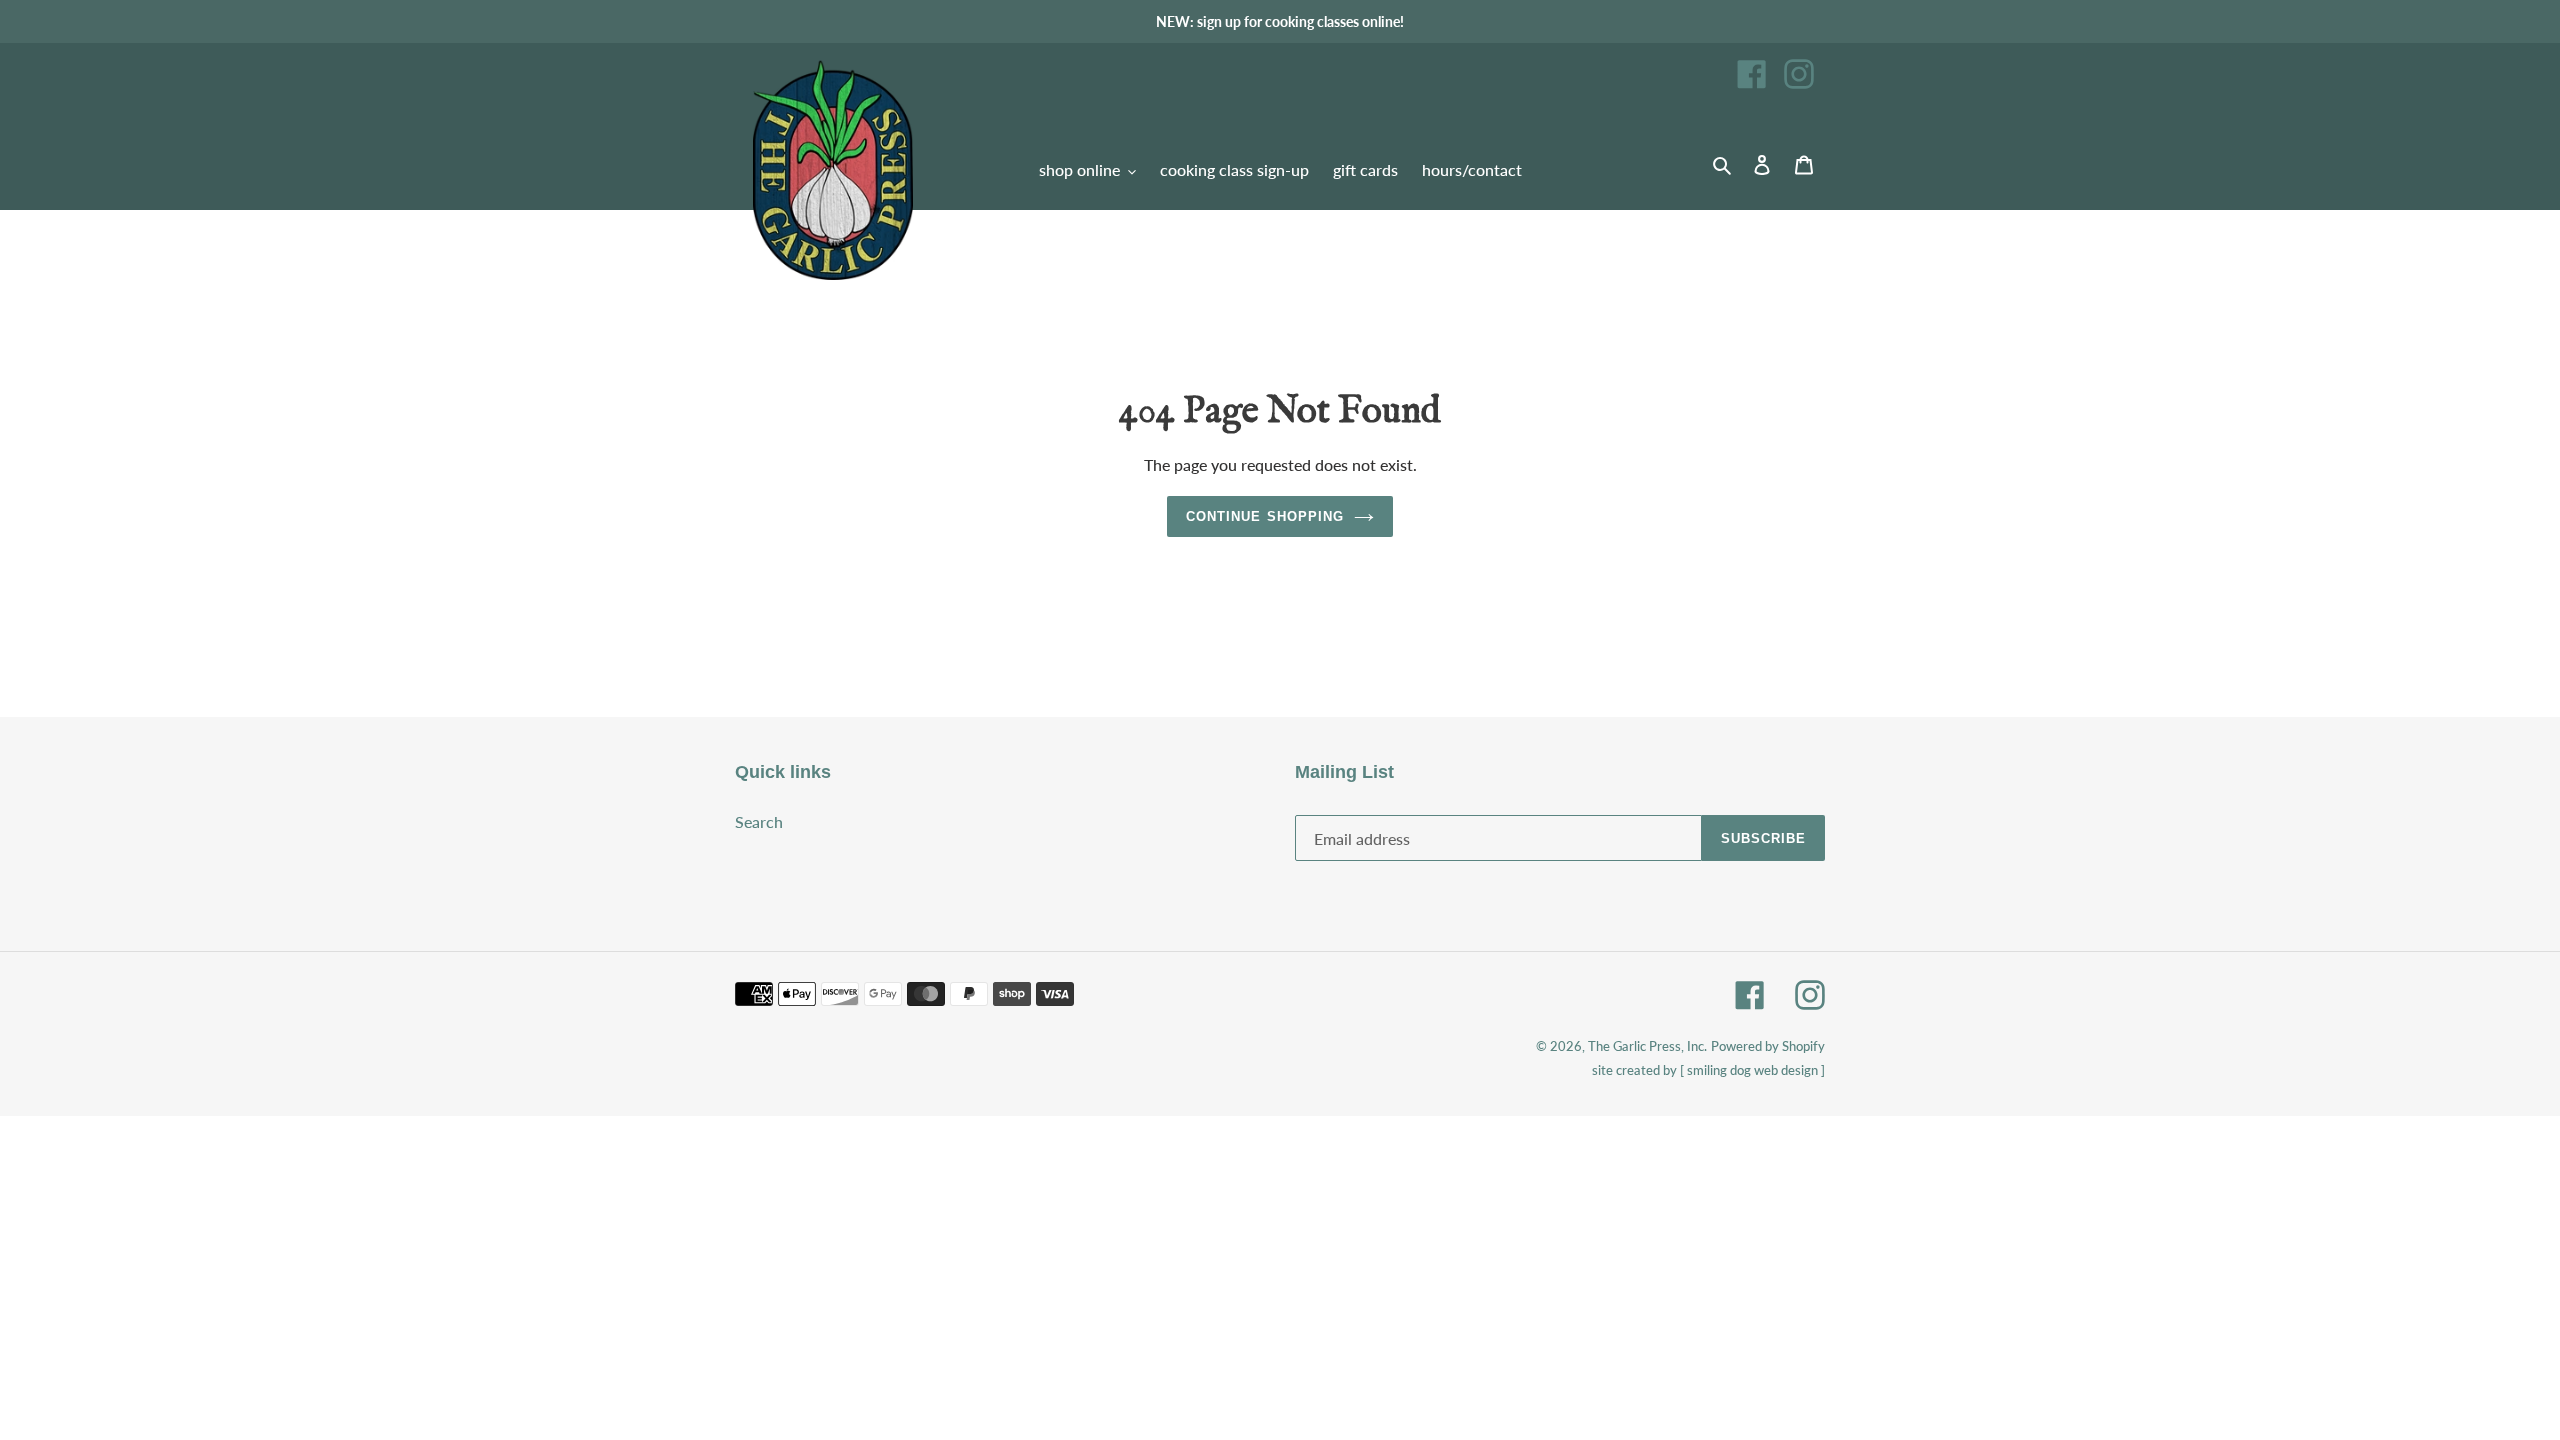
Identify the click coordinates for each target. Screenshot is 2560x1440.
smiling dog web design (1752, 1070)
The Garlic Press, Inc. (1647, 1046)
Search (759, 821)
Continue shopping (1265, 516)
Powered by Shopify (1768, 1046)
